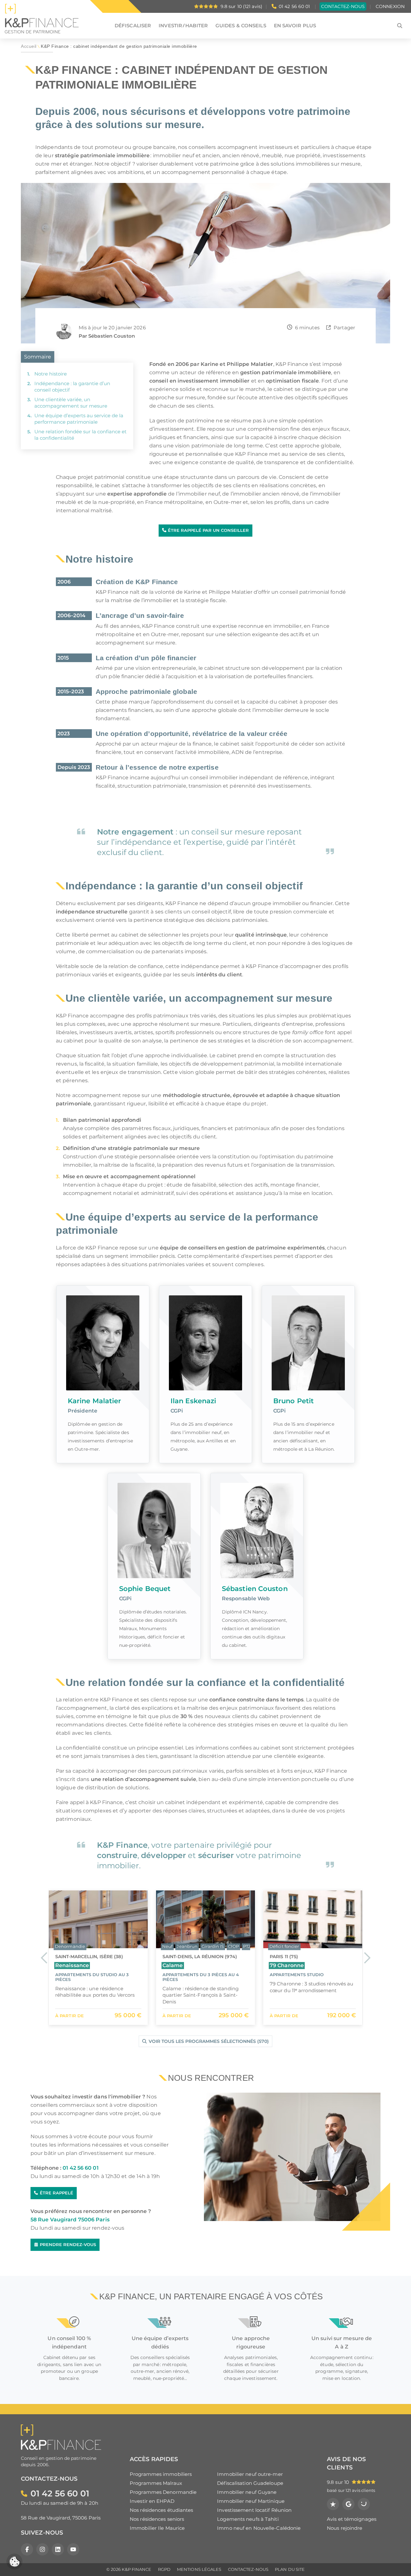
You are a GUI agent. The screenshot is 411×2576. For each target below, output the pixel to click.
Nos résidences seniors (157, 2519)
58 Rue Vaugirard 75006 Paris (70, 2220)
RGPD (164, 2569)
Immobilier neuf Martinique (251, 2501)
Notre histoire (51, 374)
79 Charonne (287, 1965)
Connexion (390, 6)
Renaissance (72, 1965)
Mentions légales (199, 2569)
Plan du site (290, 2569)
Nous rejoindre (345, 2528)
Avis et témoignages (352, 2519)
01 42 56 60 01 (294, 6)
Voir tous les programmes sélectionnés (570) (209, 2041)
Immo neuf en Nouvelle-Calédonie (259, 2528)
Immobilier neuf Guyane (247, 2492)
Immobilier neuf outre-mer (250, 2474)
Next (367, 1957)
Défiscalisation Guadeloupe (250, 2483)
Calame (173, 1965)
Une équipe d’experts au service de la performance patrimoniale (79, 419)
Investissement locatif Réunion (254, 2510)
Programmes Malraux (156, 2483)
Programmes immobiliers (161, 2474)
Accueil (29, 46)
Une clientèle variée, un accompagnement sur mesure (71, 403)
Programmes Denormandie (163, 2492)
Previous (44, 1957)
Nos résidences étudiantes (162, 2510)
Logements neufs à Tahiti (248, 2519)
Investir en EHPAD (152, 2501)
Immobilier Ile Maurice (157, 2528)
